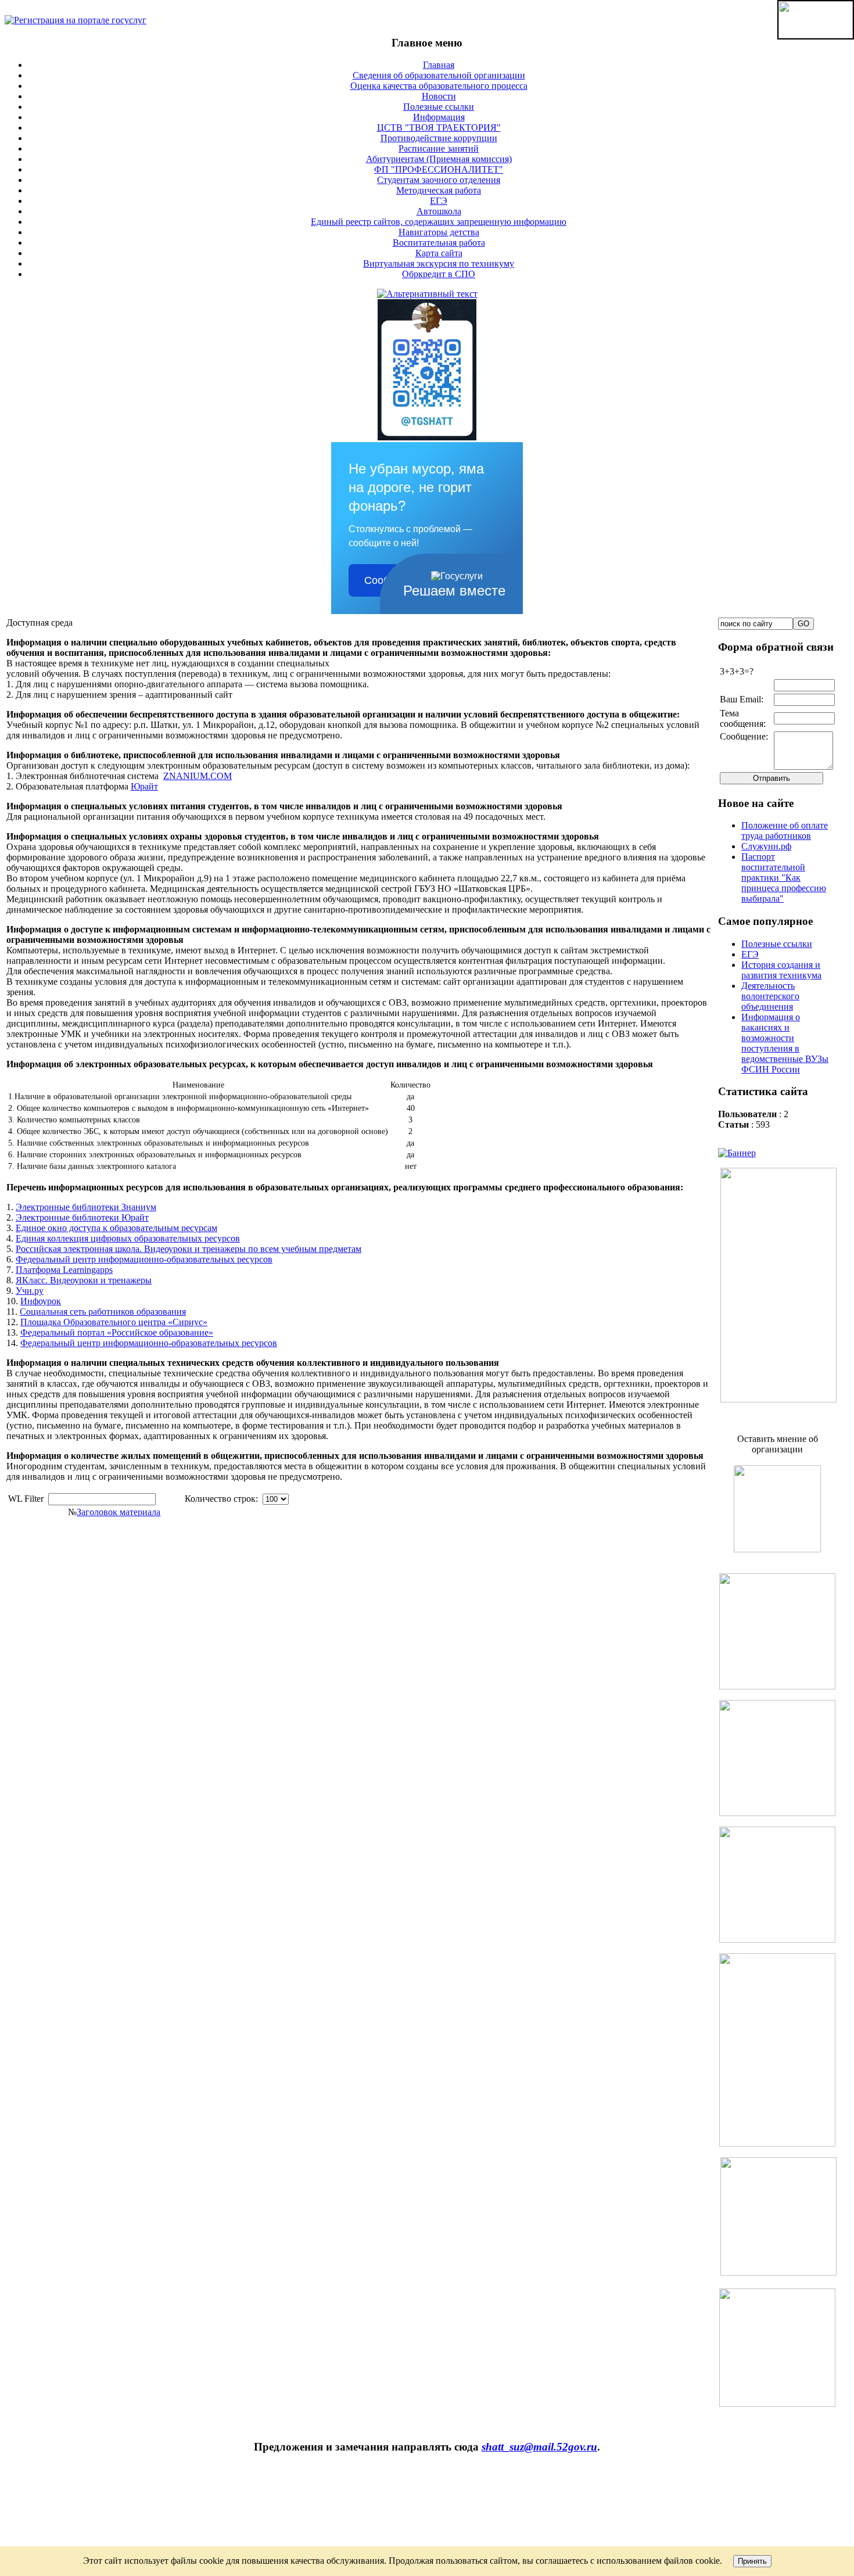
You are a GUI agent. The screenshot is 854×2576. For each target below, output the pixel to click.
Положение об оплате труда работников (785, 830)
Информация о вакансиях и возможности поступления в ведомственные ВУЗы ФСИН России (785, 1043)
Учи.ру (30, 1291)
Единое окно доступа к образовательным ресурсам (116, 1228)
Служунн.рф (766, 846)
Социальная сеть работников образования (103, 1312)
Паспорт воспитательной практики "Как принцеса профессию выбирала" (784, 878)
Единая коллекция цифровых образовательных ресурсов (128, 1238)
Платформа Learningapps (64, 1270)
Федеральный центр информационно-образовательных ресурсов (144, 1259)
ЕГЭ (750, 954)
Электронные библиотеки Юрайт (82, 1217)
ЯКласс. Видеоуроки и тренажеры (84, 1280)
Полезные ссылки (777, 944)
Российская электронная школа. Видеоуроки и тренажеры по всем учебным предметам (189, 1249)
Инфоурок (41, 1301)
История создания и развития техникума (781, 970)
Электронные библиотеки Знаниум (86, 1207)
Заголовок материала (119, 1512)
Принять (752, 2561)
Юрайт (144, 786)
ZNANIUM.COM (198, 776)
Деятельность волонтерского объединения (770, 996)
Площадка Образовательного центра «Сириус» (114, 1322)
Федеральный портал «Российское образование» (117, 1332)
